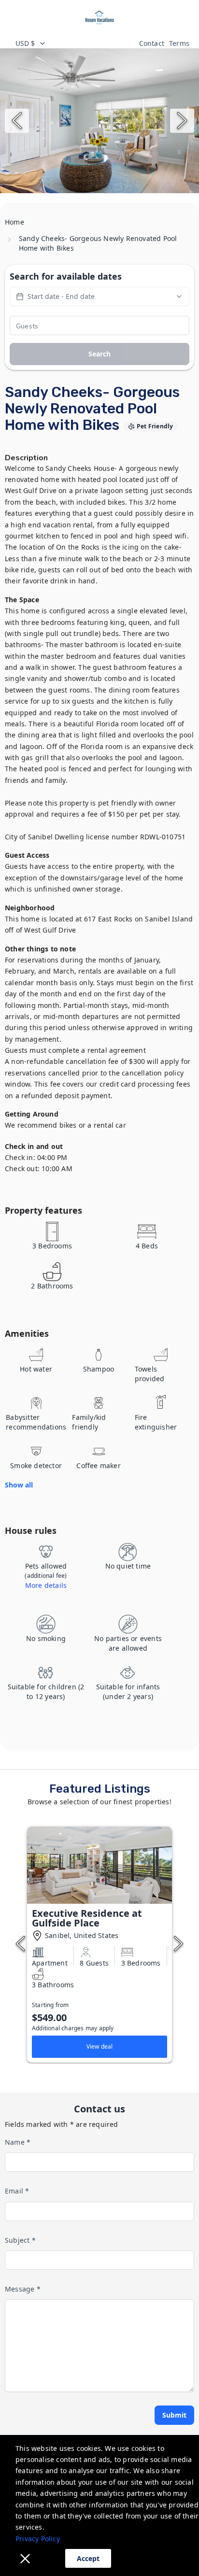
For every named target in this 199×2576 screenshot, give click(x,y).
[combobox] (72, 43)
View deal (100, 2046)
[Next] (182, 121)
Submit (174, 2415)
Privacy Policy (38, 2539)
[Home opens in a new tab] (99, 17)
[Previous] (17, 121)
